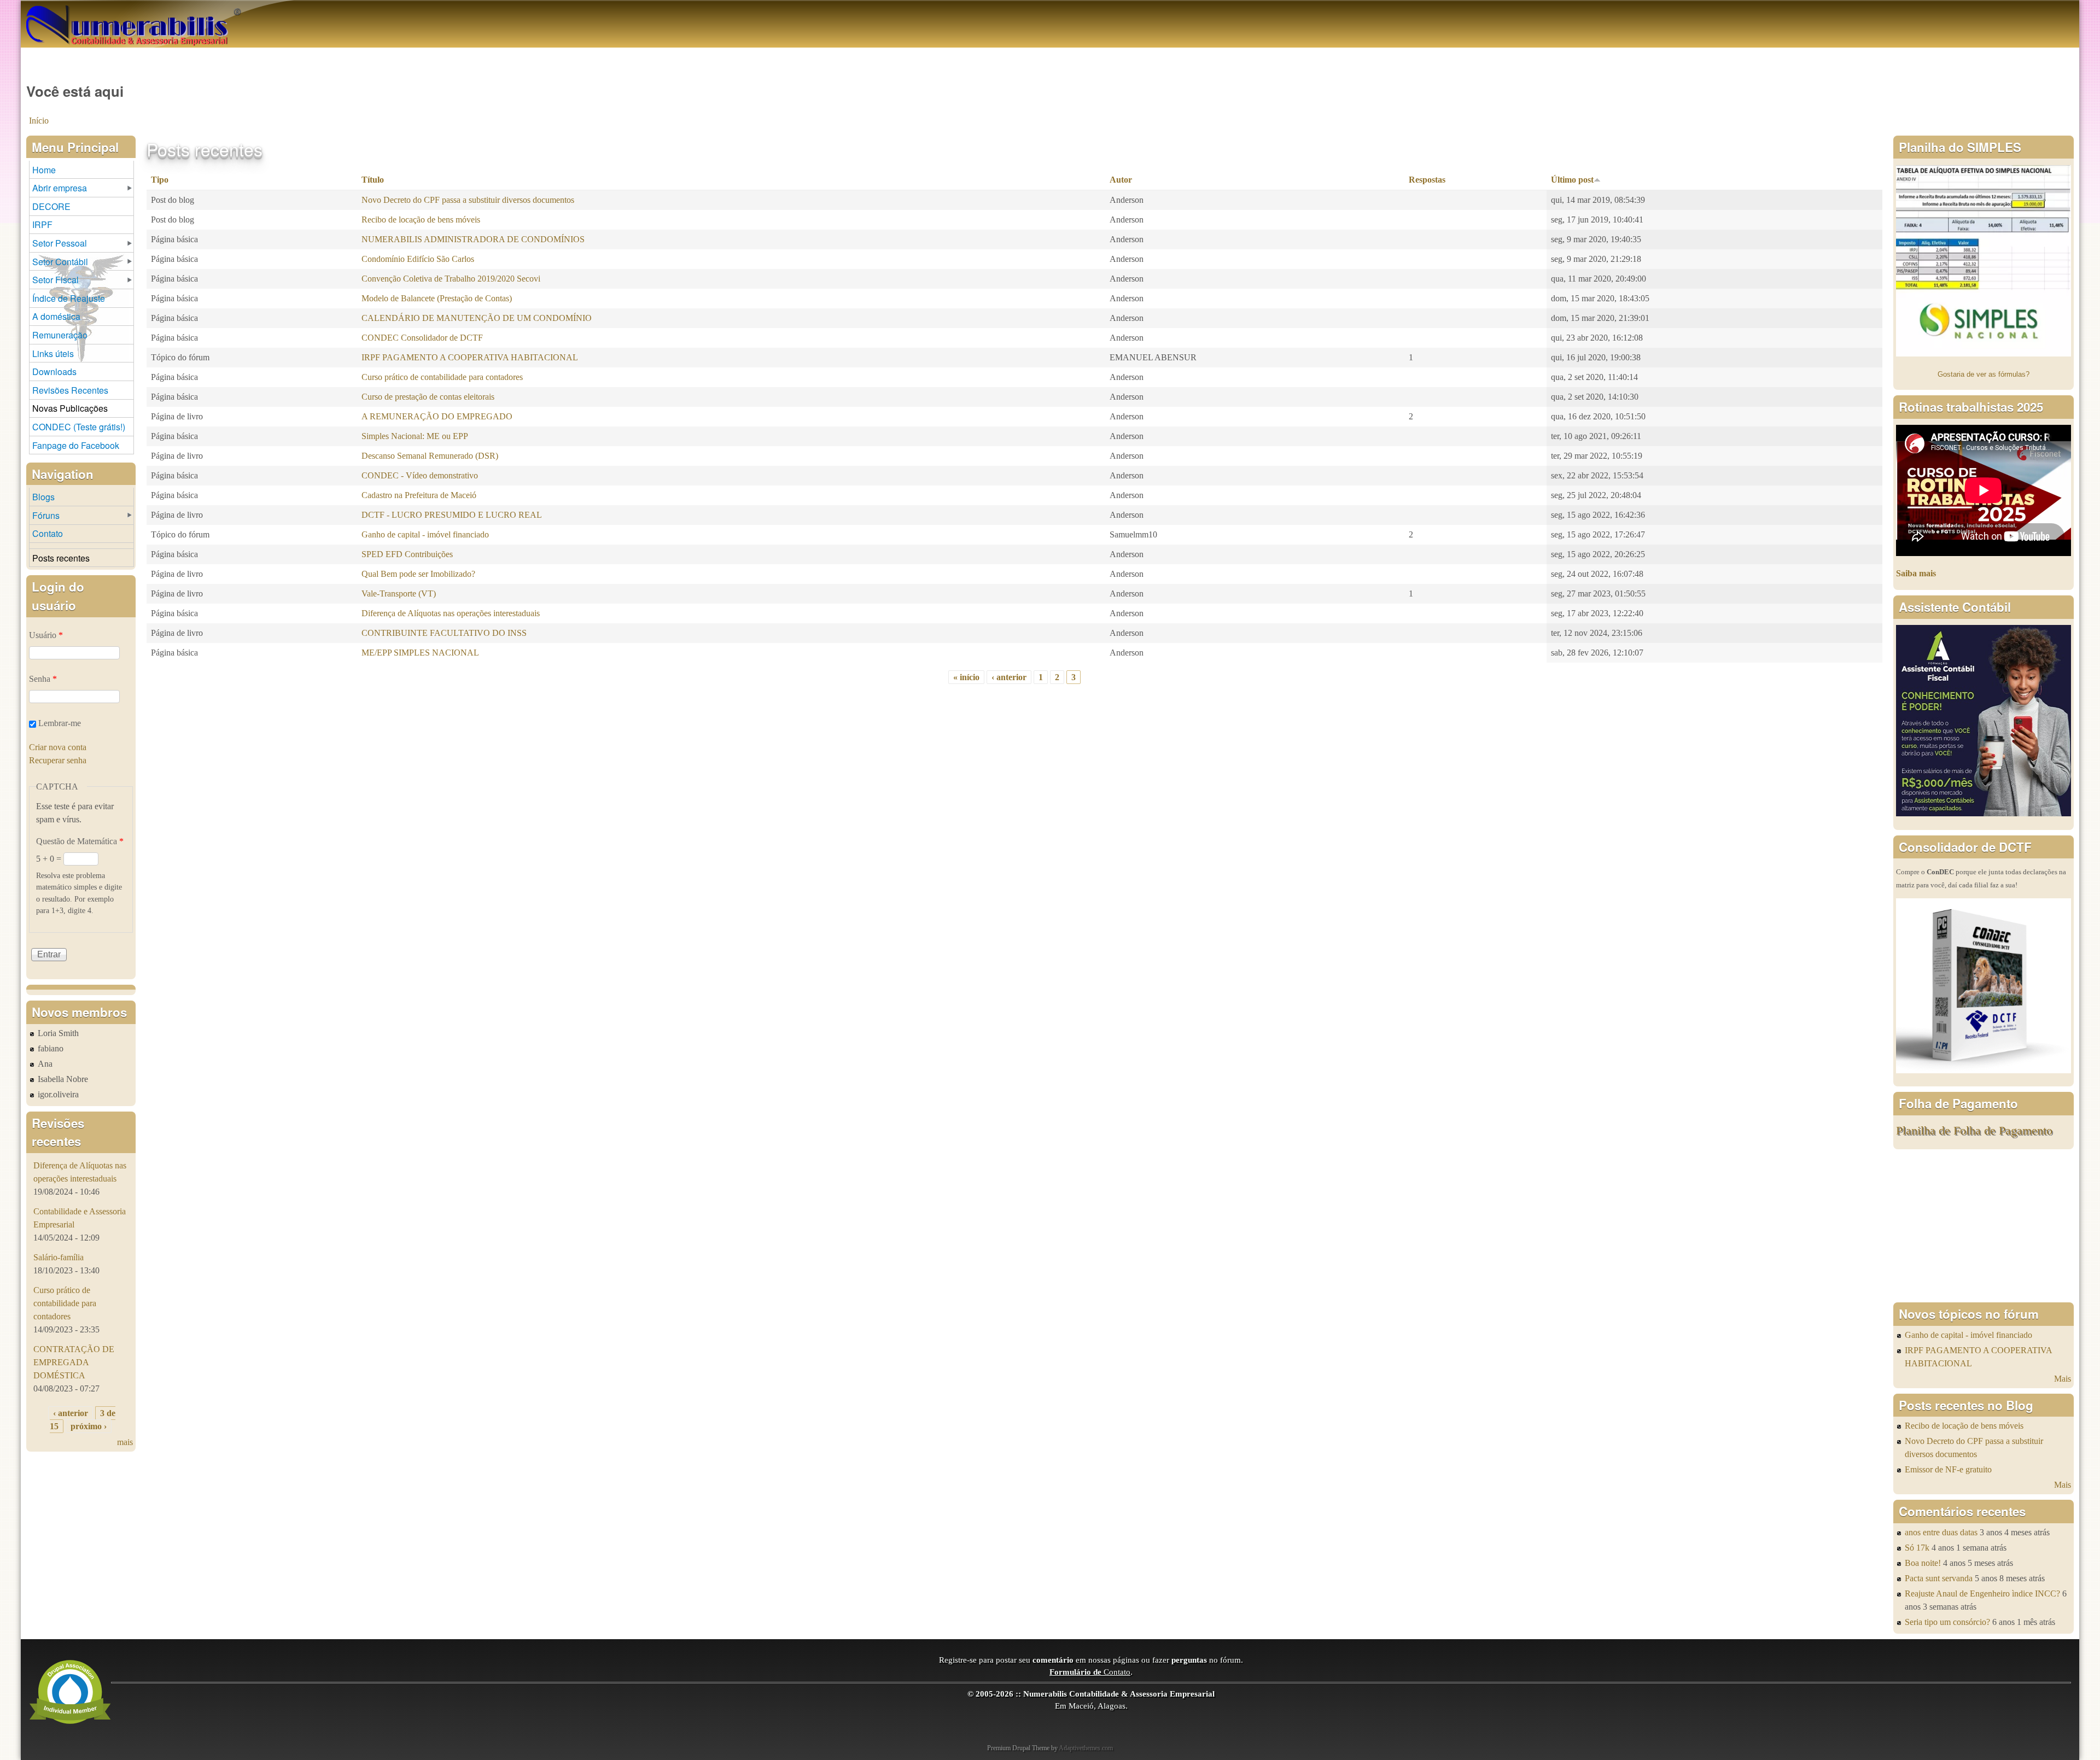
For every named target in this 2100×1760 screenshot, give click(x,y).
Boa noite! (1923, 1563)
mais (125, 1442)
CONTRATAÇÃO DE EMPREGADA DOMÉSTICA (74, 1362)
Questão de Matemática (80, 841)
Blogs (43, 497)
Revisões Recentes (70, 390)
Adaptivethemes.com (1086, 1748)
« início (966, 677)
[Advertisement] (1984, 1226)
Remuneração (60, 335)
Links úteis (53, 353)
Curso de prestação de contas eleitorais (428, 397)
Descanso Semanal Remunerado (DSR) (430, 456)
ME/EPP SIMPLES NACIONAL (420, 653)
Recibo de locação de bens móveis (421, 220)
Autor (1121, 180)
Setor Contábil (60, 262)
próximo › (89, 1426)
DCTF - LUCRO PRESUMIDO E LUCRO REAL (452, 515)
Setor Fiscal (56, 280)
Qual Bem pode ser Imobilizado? (418, 574)
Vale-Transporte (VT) (399, 594)
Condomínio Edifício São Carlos (418, 259)
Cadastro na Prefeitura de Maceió (419, 495)
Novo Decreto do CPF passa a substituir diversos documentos (468, 200)
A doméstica (56, 316)
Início (39, 121)
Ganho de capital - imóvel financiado (425, 534)
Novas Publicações (70, 408)
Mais (2063, 1379)
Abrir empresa (60, 188)
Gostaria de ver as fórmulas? (1984, 374)
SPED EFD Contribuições (407, 554)
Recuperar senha (58, 760)
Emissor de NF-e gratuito (1948, 1469)
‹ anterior (1009, 677)
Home (44, 170)
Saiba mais (1916, 573)
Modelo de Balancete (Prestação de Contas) (437, 298)
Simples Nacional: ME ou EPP (415, 436)
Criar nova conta (58, 747)
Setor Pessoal (60, 243)
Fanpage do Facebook (76, 445)
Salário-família (59, 1257)
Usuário (46, 635)
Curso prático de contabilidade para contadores (442, 377)
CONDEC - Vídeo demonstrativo (420, 475)
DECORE (51, 206)
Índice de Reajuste (69, 298)
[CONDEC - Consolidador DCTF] (1984, 1070)
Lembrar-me (60, 723)
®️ (237, 11)
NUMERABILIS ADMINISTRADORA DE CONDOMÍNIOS (473, 239)
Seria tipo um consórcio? (1947, 1622)
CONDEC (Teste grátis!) (79, 427)
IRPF (42, 224)
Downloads (54, 372)
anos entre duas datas (1941, 1532)
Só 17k (1917, 1548)
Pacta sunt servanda (1939, 1578)
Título (373, 180)
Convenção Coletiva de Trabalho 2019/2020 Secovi (451, 279)
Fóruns (46, 515)
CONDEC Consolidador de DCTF (422, 338)
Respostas (1427, 180)
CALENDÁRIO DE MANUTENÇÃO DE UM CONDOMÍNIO (477, 318)
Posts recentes (61, 558)
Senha (43, 679)
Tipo (160, 180)
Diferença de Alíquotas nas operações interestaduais (451, 613)
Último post (1572, 180)
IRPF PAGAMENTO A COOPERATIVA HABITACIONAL (470, 357)
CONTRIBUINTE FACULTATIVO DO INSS (444, 633)
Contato (48, 533)
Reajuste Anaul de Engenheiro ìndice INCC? (1982, 1594)
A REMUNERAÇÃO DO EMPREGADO (437, 416)
